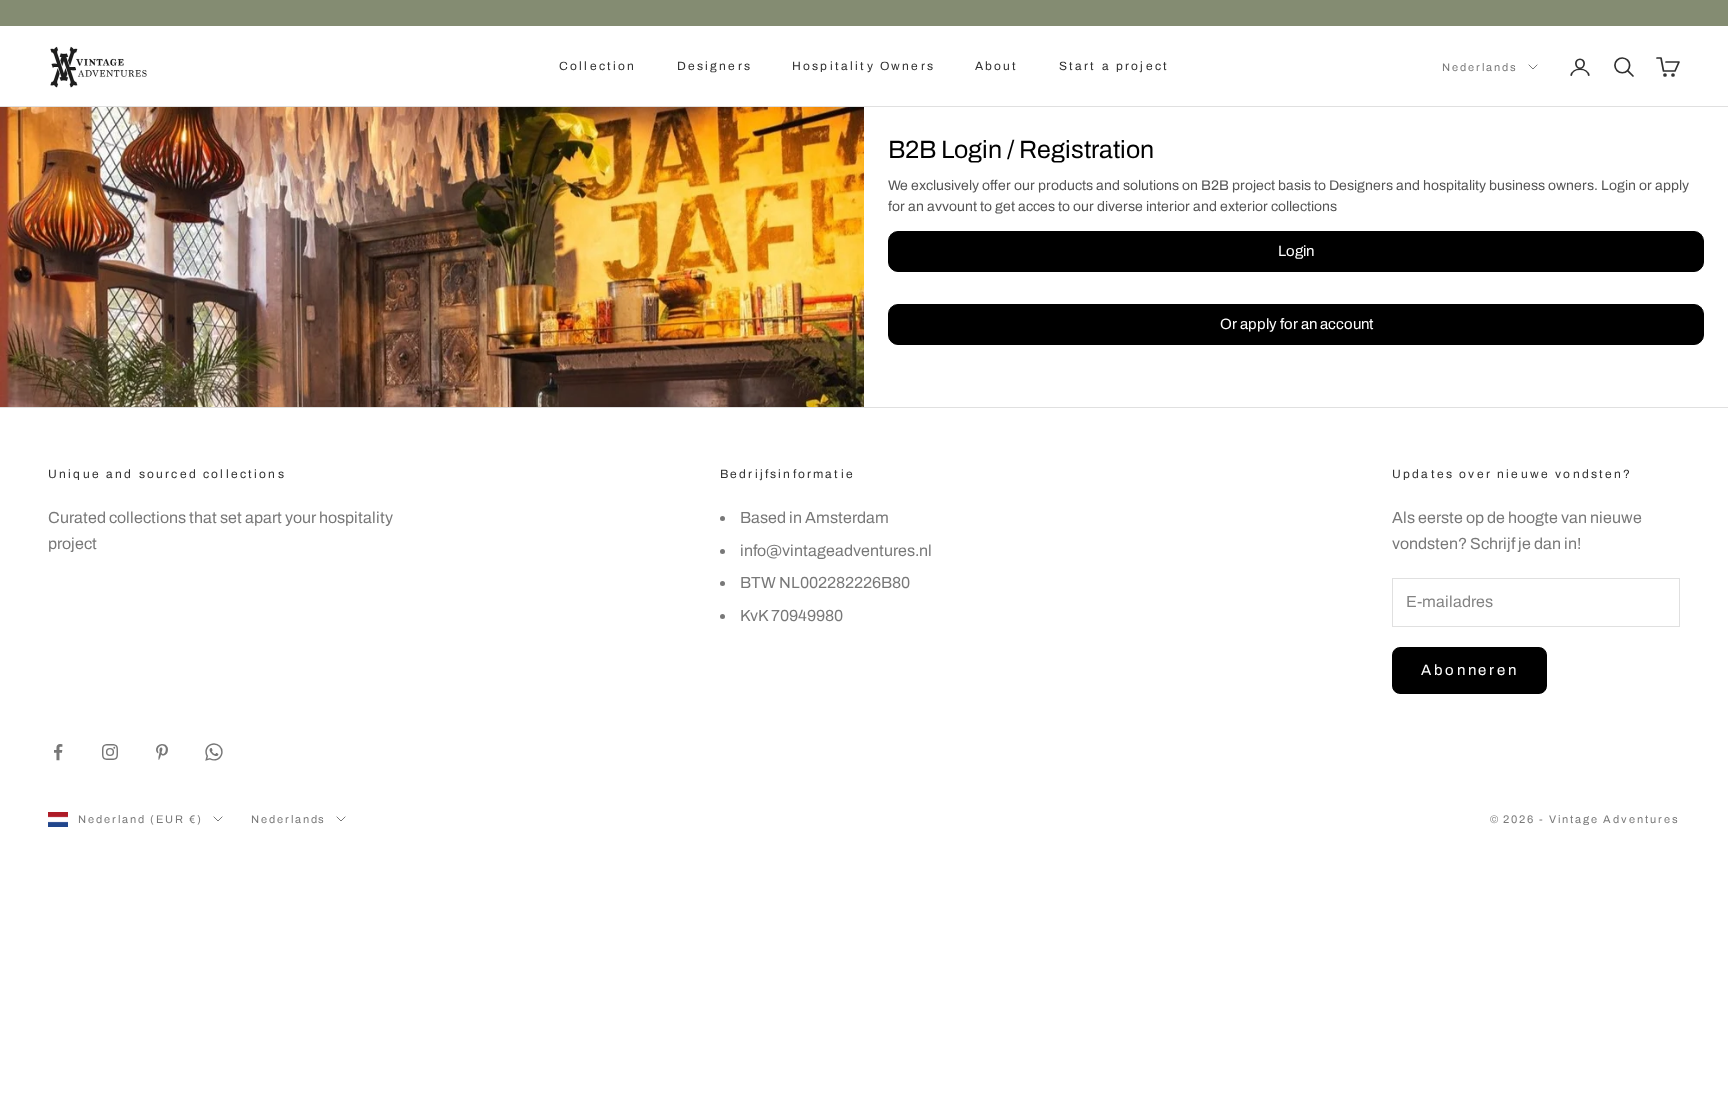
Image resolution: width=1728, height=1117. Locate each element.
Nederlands (1480, 67)
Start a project (1114, 66)
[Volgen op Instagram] (110, 752)
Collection (598, 66)
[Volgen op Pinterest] (162, 752)
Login (1296, 251)
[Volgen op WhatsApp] (214, 752)
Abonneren (1469, 670)
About (997, 66)
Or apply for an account (1296, 324)
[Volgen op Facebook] (58, 752)
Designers (714, 66)
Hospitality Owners (863, 66)
